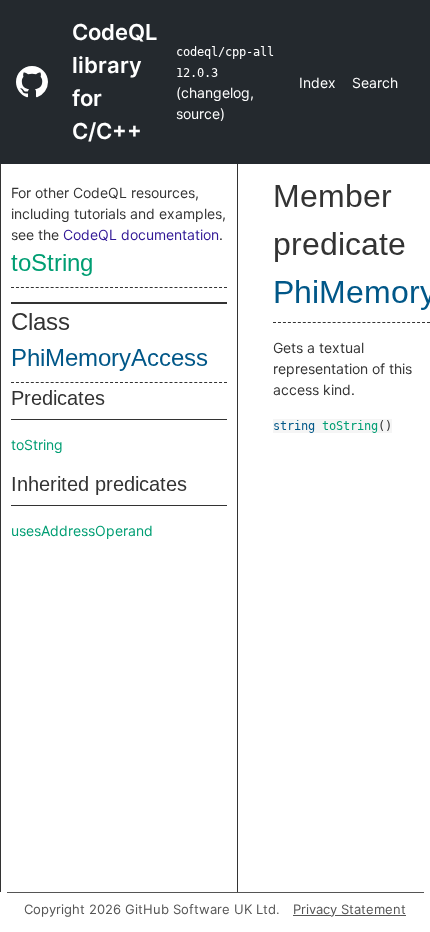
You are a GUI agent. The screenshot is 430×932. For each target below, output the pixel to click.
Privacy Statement (349, 909)
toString (52, 262)
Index (317, 82)
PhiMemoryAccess (109, 357)
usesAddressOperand (82, 530)
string (294, 426)
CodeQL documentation (141, 234)
